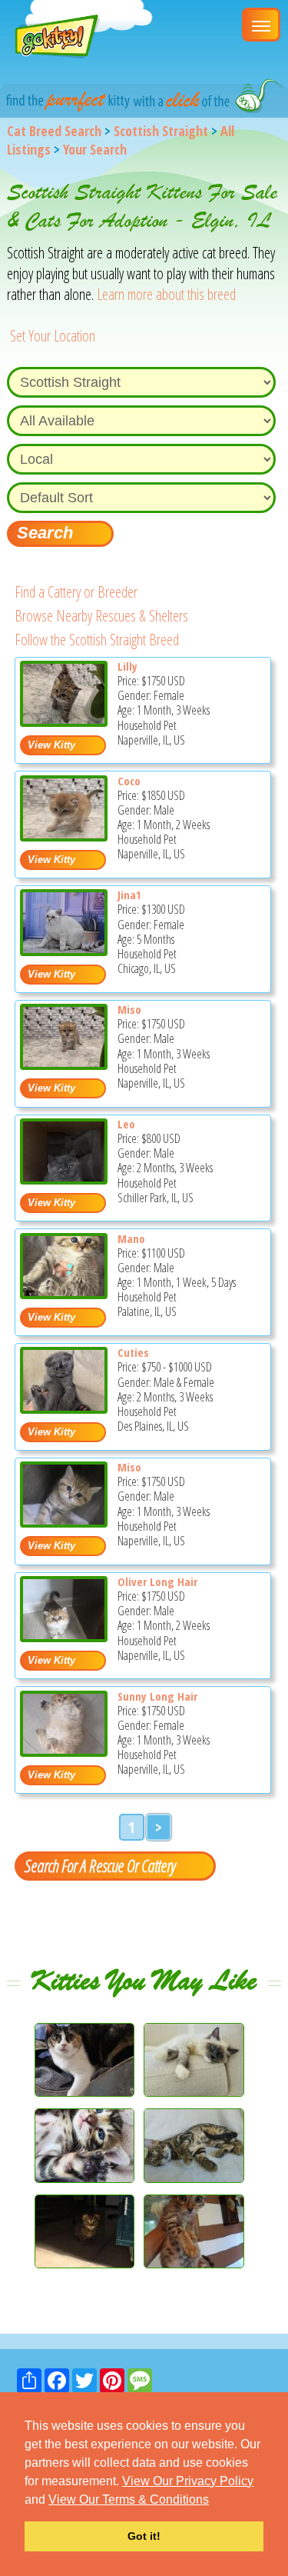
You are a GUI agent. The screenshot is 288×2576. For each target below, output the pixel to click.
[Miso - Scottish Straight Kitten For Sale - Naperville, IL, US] (64, 1064)
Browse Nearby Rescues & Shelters (101, 616)
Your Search (95, 149)
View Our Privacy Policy (188, 2481)
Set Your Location (53, 336)
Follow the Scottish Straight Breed (97, 640)
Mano (131, 1238)
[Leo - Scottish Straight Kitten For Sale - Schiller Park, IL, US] (64, 1179)
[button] (214, 2501)
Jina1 (129, 895)
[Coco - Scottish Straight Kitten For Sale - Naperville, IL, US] (64, 836)
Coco (129, 781)
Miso (129, 1009)
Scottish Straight (161, 131)
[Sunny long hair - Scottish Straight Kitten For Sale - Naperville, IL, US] (64, 1751)
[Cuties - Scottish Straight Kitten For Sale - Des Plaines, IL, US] (64, 1408)
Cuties (133, 1352)
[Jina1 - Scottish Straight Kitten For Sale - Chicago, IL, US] (64, 950)
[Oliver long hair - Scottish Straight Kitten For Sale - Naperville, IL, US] (64, 1636)
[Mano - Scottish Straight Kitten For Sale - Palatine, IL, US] (64, 1293)
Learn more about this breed (166, 294)
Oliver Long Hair (157, 1581)
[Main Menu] (261, 25)
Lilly (127, 666)
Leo (126, 1124)
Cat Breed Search (54, 131)
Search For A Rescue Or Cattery (100, 1865)
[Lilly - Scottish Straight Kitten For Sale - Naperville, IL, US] (64, 721)
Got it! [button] (144, 2536)
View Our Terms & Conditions (129, 2499)
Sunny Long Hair (157, 1696)
